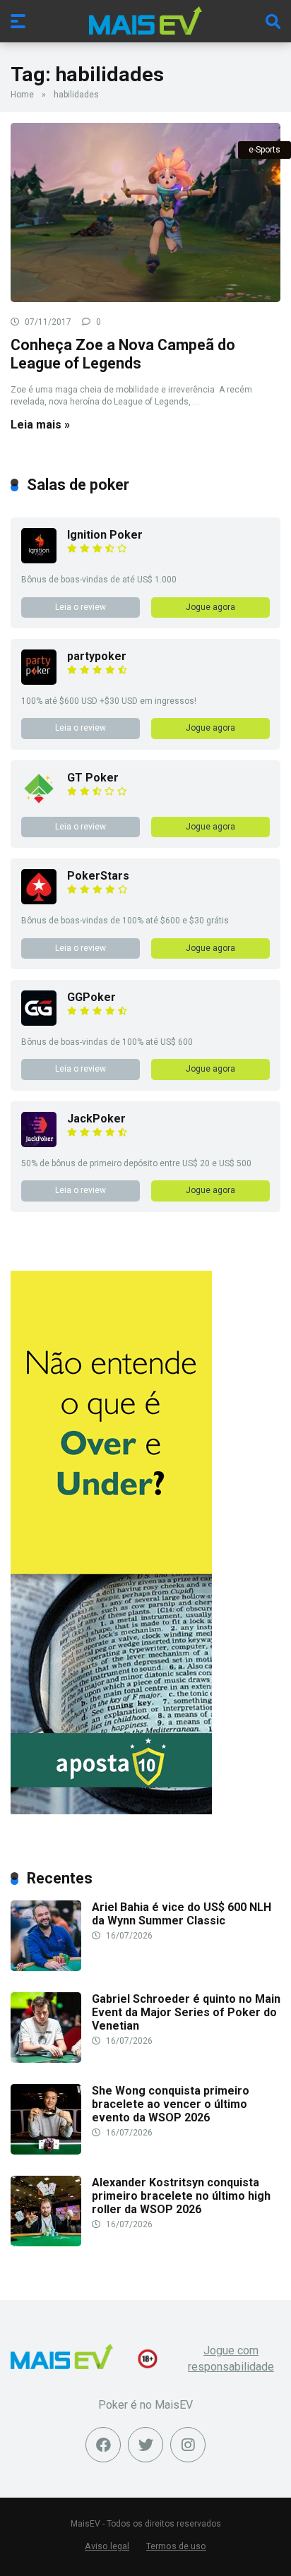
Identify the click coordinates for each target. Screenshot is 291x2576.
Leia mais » (40, 425)
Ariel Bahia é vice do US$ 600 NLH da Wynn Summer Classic (182, 1914)
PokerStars (98, 876)
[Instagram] (188, 2445)
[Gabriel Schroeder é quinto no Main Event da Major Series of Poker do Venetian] (46, 2059)
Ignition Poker (105, 535)
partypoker (97, 656)
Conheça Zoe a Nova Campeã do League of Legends (123, 354)
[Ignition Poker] (39, 559)
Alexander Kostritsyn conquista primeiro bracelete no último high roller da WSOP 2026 (181, 2196)
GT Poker (93, 778)
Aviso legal (107, 2546)
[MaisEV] (145, 20)
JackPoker (96, 1119)
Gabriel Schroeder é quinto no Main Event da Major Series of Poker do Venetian (186, 2012)
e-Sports (265, 150)
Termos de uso (176, 2546)
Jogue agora (210, 607)
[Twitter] (145, 2445)
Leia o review (81, 607)
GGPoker (91, 997)
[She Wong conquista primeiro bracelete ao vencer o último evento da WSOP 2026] (46, 2151)
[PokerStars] (39, 900)
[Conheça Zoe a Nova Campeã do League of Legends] (145, 213)
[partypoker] (39, 681)
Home (22, 95)
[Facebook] (103, 2445)
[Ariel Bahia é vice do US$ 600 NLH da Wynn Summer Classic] (46, 1967)
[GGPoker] (39, 1022)
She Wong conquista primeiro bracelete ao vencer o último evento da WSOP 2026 (171, 2104)
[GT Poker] (39, 802)
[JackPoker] (39, 1143)
